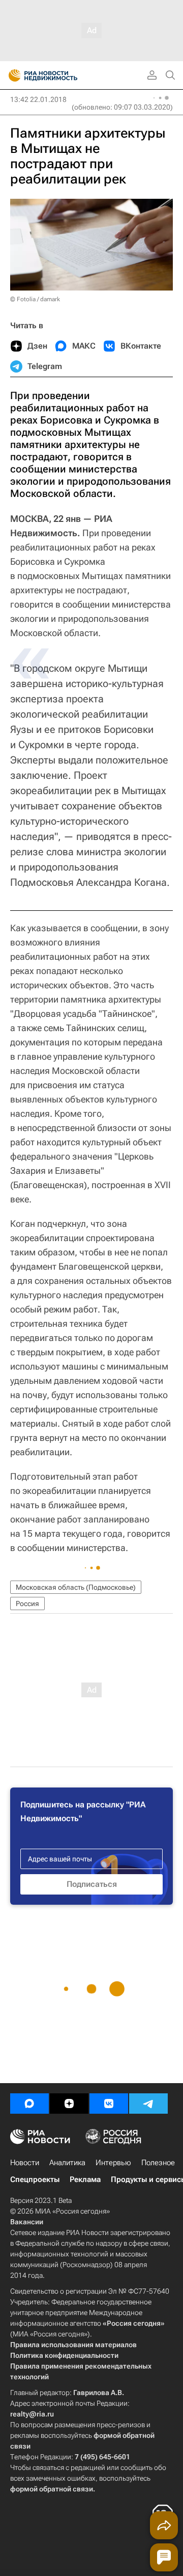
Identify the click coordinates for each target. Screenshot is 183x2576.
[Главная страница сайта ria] (11, 75)
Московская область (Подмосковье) (76, 1587)
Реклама (85, 2179)
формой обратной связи (52, 2489)
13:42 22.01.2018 (38, 99)
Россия (27, 1604)
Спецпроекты (35, 2179)
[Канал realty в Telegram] (148, 2104)
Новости (25, 2163)
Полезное (158, 2163)
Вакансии (27, 2222)
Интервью (113, 2163)
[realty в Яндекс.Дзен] (69, 2104)
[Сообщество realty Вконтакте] (109, 2104)
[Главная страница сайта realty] (61, 75)
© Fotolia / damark (35, 299)
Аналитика (67, 2163)
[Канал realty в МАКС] (29, 2104)
